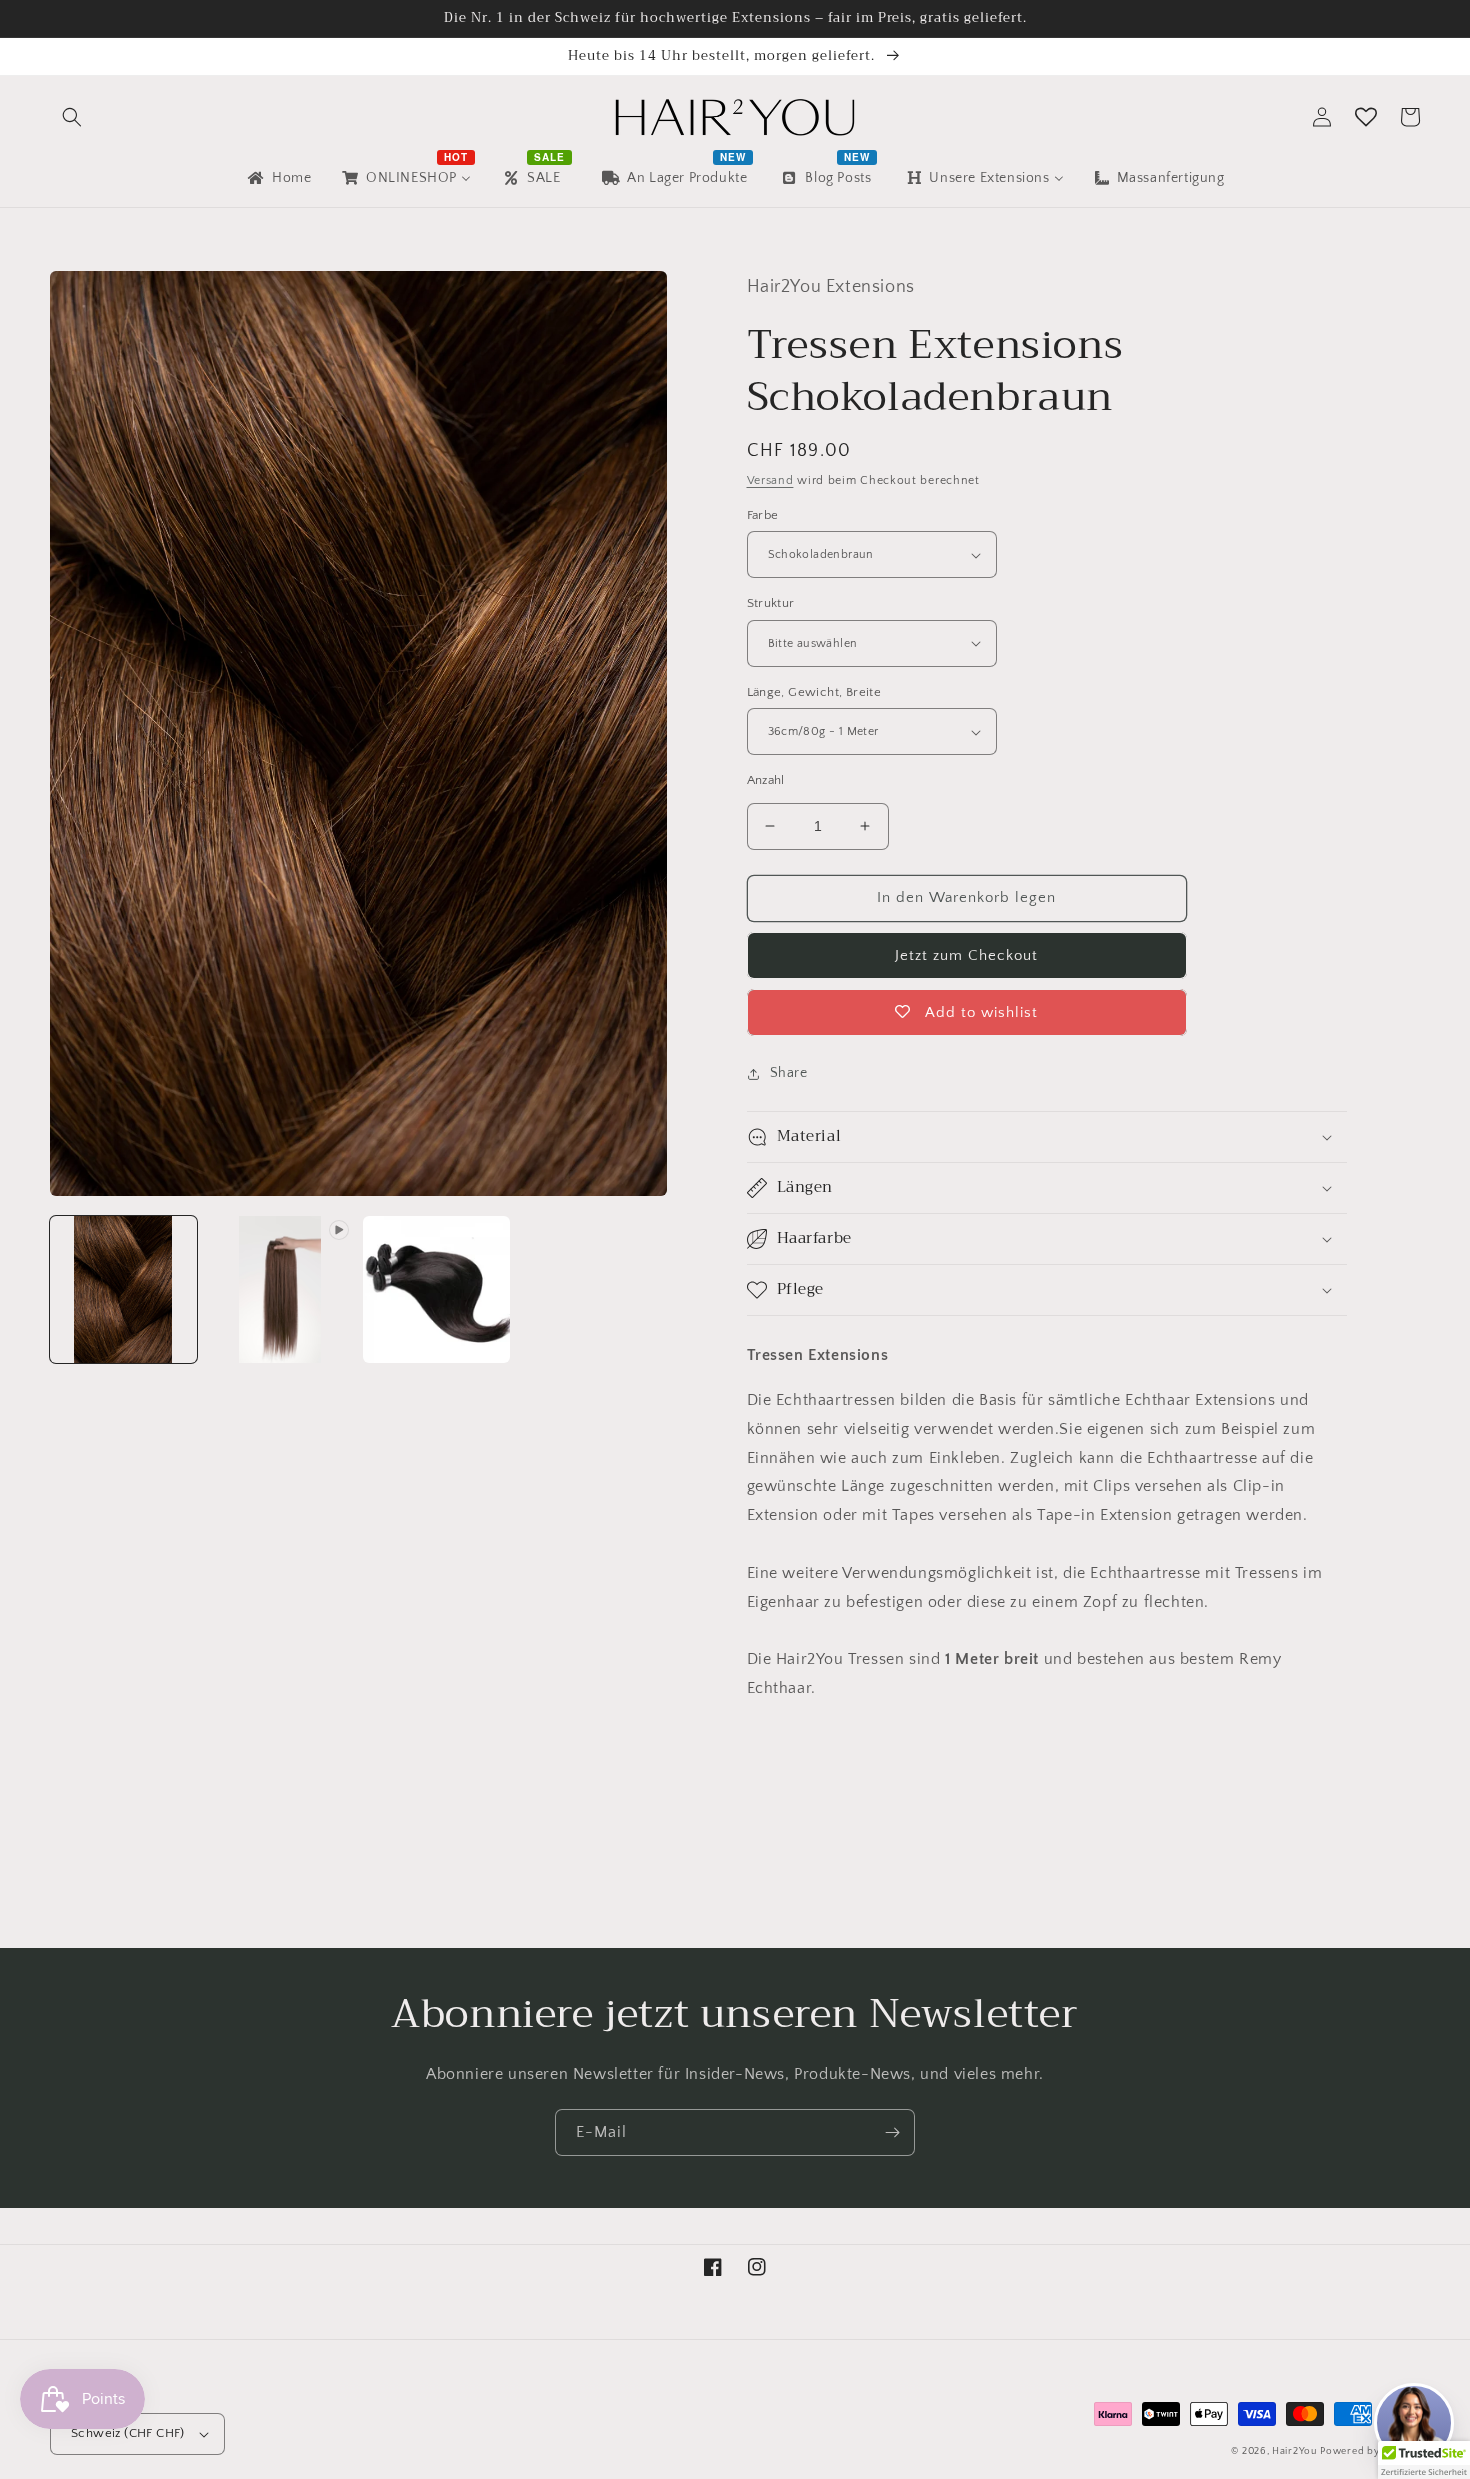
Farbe (763, 515)
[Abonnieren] (892, 2132)
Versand (770, 480)
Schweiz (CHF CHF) (128, 2433)
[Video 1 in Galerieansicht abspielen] (280, 1289)
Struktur (771, 603)
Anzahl (766, 780)
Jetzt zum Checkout (966, 955)
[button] (72, 117)
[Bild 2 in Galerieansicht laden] (436, 1289)
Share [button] (789, 1073)
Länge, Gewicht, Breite (814, 692)
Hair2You (1294, 2451)
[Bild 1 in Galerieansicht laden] (123, 1289)
